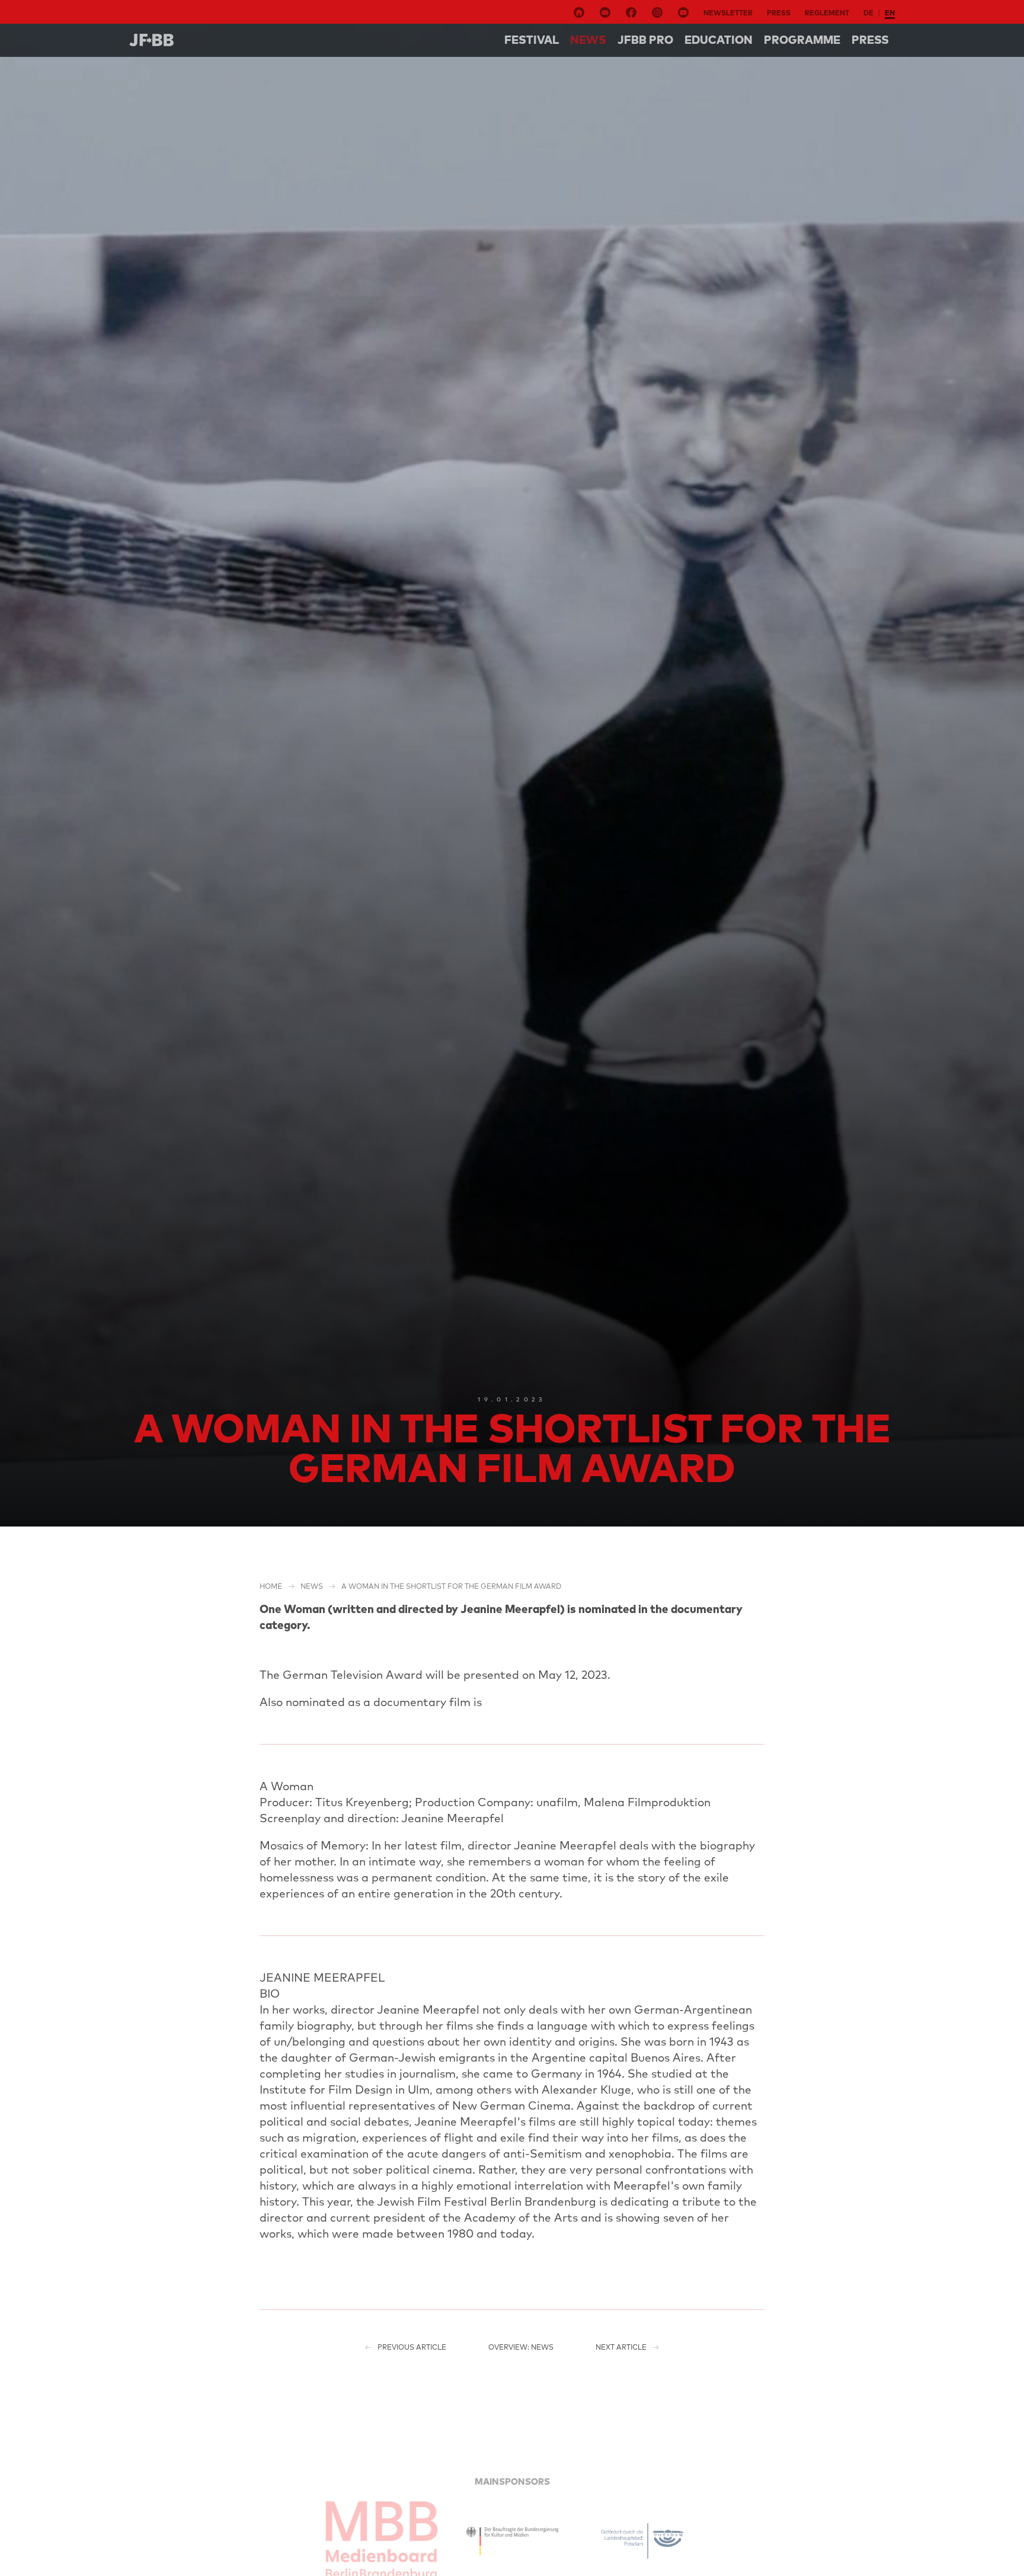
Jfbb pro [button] (645, 40)
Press (779, 13)
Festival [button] (532, 40)
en (890, 13)
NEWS (588, 40)
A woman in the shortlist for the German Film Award (452, 1586)
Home (271, 1586)
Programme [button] (802, 40)
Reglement (827, 13)
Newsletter (728, 13)
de (868, 13)
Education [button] (719, 40)
